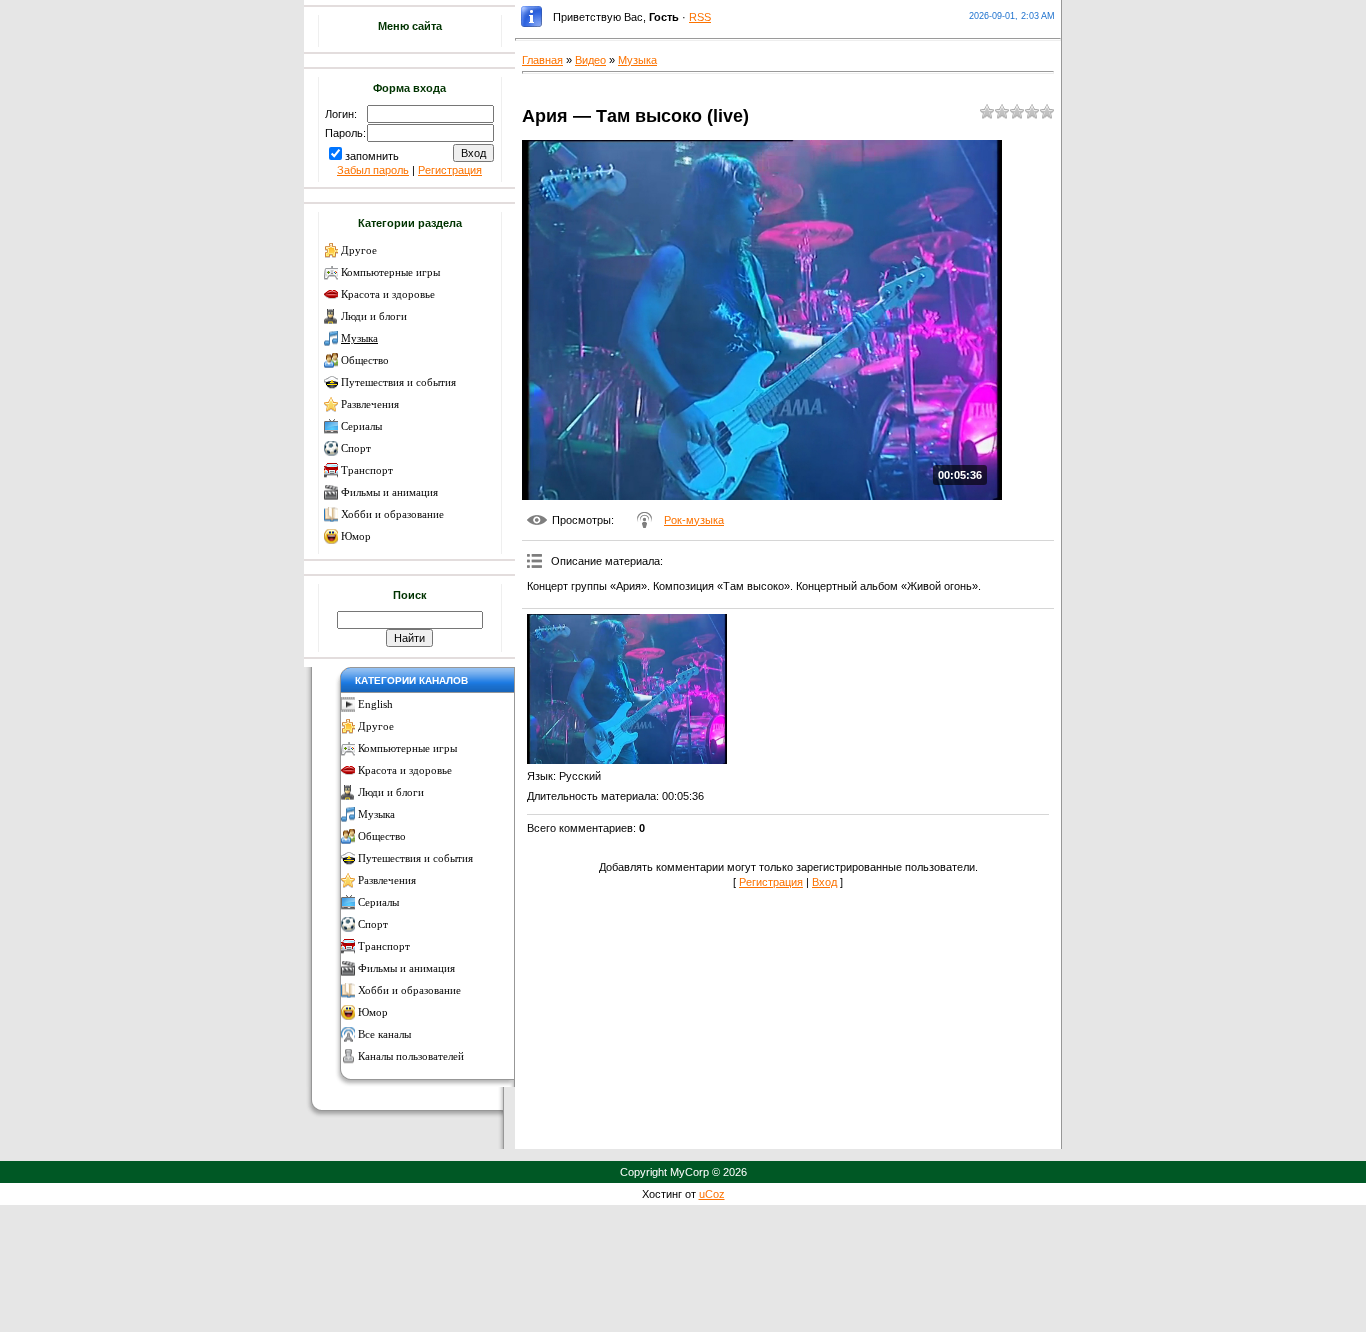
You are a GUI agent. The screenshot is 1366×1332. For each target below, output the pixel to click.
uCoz (712, 1194)
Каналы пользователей (411, 1056)
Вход (824, 882)
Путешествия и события (398, 382)
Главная (542, 60)
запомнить (372, 156)
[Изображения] (627, 689)
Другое (359, 250)
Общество (365, 360)
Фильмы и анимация (389, 492)
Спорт (356, 448)
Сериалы (361, 426)
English (375, 704)
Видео (590, 60)
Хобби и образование (392, 514)
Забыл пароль (373, 170)
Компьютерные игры (390, 272)
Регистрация (450, 170)
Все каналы (384, 1034)
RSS (700, 17)
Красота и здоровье (388, 294)
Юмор (356, 536)
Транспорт (367, 470)
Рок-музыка (694, 520)
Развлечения (370, 404)
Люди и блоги (374, 316)
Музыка (359, 338)
